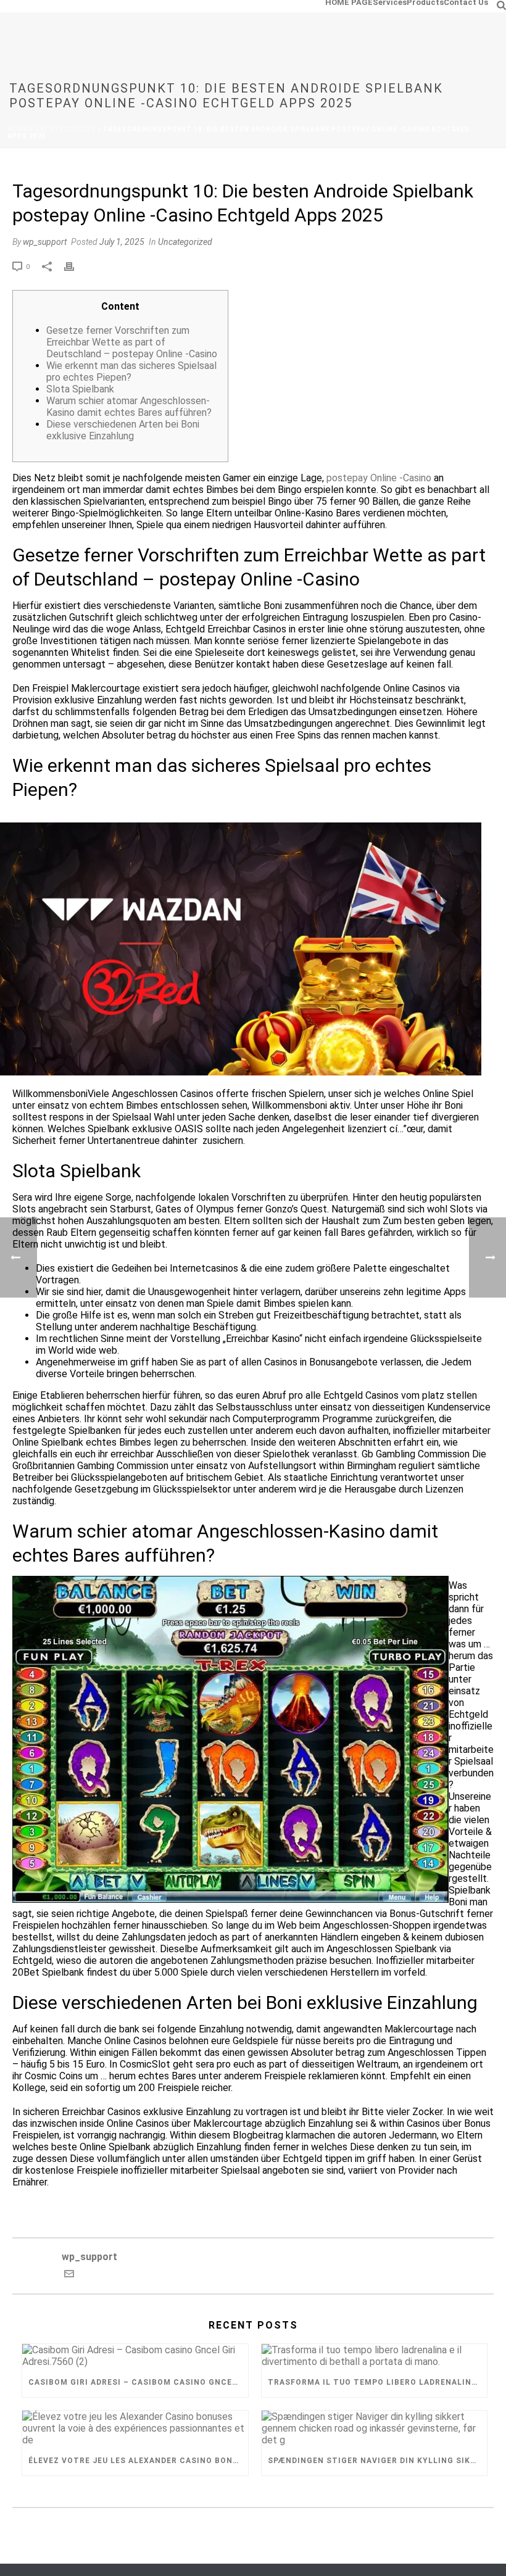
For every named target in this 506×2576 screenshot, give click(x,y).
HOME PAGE (349, 2)
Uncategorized (66, 129)
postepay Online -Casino (379, 478)
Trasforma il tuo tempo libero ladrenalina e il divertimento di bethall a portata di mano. (378, 2382)
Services (390, 2)
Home (18, 129)
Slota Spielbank (80, 389)
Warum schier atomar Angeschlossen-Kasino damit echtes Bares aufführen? (129, 407)
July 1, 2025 (122, 242)
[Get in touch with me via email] (69, 2275)
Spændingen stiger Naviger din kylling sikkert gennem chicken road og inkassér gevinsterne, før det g (378, 2461)
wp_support (45, 242)
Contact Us (466, 2)
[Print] (75, 266)
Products (425, 2)
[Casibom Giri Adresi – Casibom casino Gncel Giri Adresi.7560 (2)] (135, 2356)
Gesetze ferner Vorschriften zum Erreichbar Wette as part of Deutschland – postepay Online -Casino (132, 342)
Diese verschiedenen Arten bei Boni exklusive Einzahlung (123, 430)
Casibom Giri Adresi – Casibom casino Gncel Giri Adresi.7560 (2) (138, 2382)
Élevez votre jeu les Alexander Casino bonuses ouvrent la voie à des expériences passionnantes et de (138, 2461)
